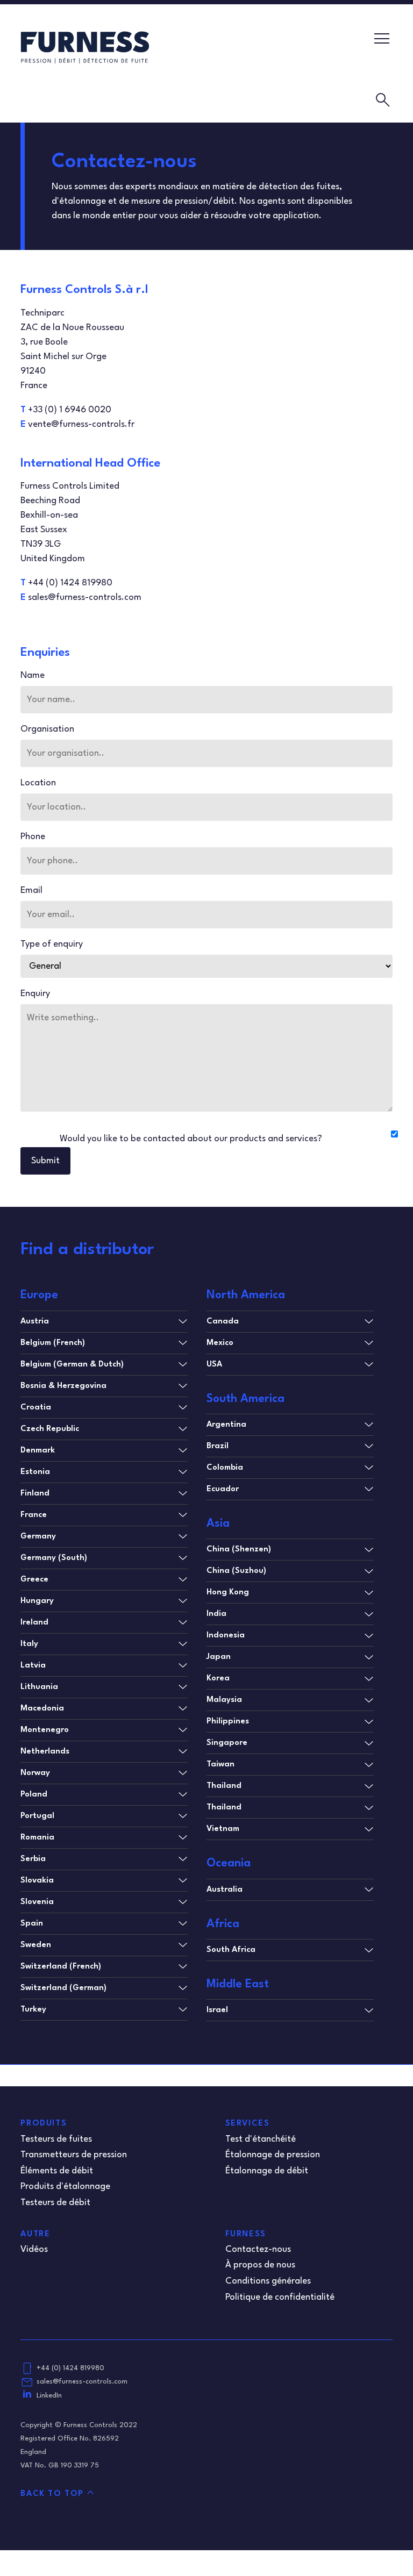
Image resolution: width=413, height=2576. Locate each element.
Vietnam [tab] (223, 1829)
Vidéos (34, 2249)
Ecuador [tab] (223, 1489)
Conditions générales (268, 2281)
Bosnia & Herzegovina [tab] (63, 1386)
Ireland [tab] (34, 1623)
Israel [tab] (217, 2010)
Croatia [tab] (36, 1408)
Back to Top (52, 2494)
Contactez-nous (258, 2249)
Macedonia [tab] (42, 1709)
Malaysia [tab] (224, 1700)
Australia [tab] (225, 1890)
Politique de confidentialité (280, 2297)
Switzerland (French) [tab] (61, 1967)
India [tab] (216, 1614)
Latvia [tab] (33, 1666)
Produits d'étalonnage (65, 2187)
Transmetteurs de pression (74, 2155)
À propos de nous (260, 2265)
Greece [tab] (34, 1580)
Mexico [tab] (220, 1343)
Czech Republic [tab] (50, 1429)
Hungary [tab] (37, 1601)
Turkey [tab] (33, 2010)
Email (31, 890)
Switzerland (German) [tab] (63, 1988)
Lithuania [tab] (39, 1687)
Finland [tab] (35, 1494)
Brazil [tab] (218, 1446)
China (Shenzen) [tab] (239, 1550)
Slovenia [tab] (37, 1902)
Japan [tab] (219, 1657)
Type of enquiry (52, 944)
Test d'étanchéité (261, 2139)
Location (38, 783)
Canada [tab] (223, 1322)
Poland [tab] (34, 1795)
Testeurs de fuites (56, 2139)
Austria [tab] (35, 1322)
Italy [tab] (29, 1644)
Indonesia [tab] (226, 1636)
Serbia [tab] (33, 1859)
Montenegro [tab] (45, 1730)
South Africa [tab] (231, 1950)
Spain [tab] (32, 1924)
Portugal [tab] (37, 1816)
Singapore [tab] (227, 1743)
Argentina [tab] (226, 1425)
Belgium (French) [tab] (53, 1343)
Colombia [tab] (225, 1468)
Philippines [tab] (228, 1722)
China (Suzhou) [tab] (236, 1571)
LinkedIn (49, 2396)
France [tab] (34, 1515)
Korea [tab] (218, 1679)
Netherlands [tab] (45, 1752)
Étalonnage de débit (267, 2171)
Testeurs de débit (55, 2203)
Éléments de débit (57, 2171)
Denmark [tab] (38, 1451)
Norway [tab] (35, 1773)
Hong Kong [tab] (228, 1593)
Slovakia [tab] (37, 1881)
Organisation (47, 729)
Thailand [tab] (224, 1786)
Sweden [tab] (36, 1945)
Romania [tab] (37, 1838)
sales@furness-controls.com (82, 2382)
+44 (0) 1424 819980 (70, 2368)
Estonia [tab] (35, 1472)
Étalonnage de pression (273, 2155)
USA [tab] (214, 1365)
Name (33, 675)
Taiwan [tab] (220, 1765)
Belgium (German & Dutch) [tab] (72, 1365)
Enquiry (35, 994)
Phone (33, 837)
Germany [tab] (38, 1537)
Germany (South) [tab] (54, 1558)
